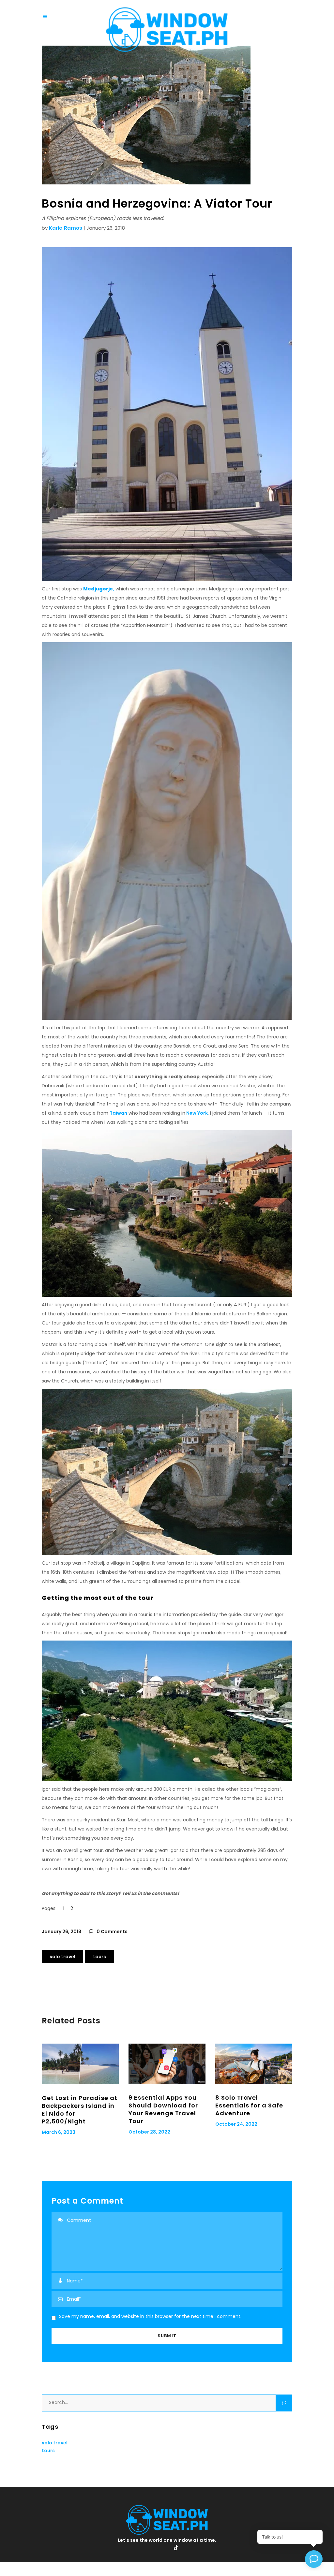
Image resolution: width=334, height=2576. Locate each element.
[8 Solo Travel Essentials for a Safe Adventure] (254, 2064)
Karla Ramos (66, 228)
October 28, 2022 (149, 2132)
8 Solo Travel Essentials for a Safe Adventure (249, 2105)
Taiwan (118, 1113)
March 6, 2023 (59, 2132)
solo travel (62, 1957)
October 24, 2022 (236, 2124)
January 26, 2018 (61, 1932)
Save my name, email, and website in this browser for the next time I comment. (150, 2316)
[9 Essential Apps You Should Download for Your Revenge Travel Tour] (167, 2064)
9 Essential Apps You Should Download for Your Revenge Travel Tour (163, 2109)
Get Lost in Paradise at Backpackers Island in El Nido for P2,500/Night (80, 2110)
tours (99, 1957)
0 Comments (112, 1932)
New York (197, 1113)
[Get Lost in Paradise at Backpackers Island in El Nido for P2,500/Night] (80, 2064)
